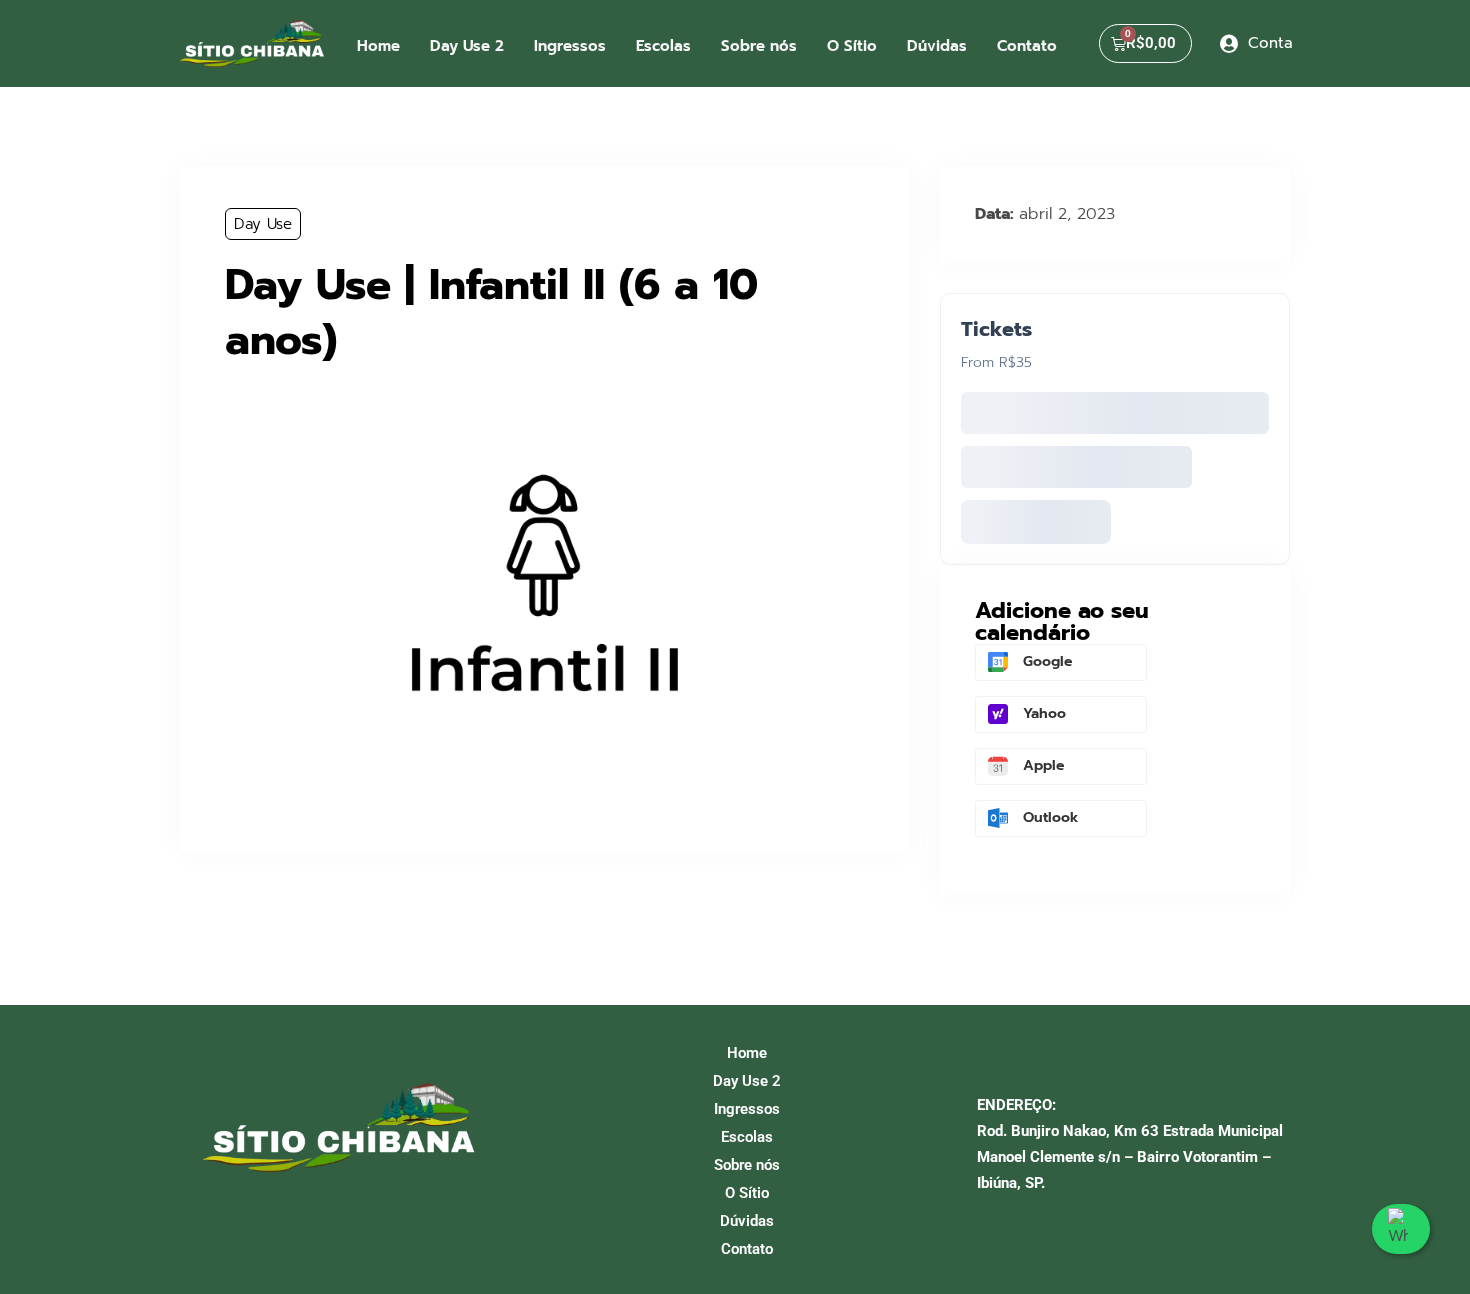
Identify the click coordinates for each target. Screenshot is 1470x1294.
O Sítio (852, 46)
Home (378, 46)
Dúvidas (937, 46)
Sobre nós (759, 46)
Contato (1027, 46)
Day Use (263, 224)
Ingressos (570, 46)
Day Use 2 (467, 46)
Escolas (663, 46)
